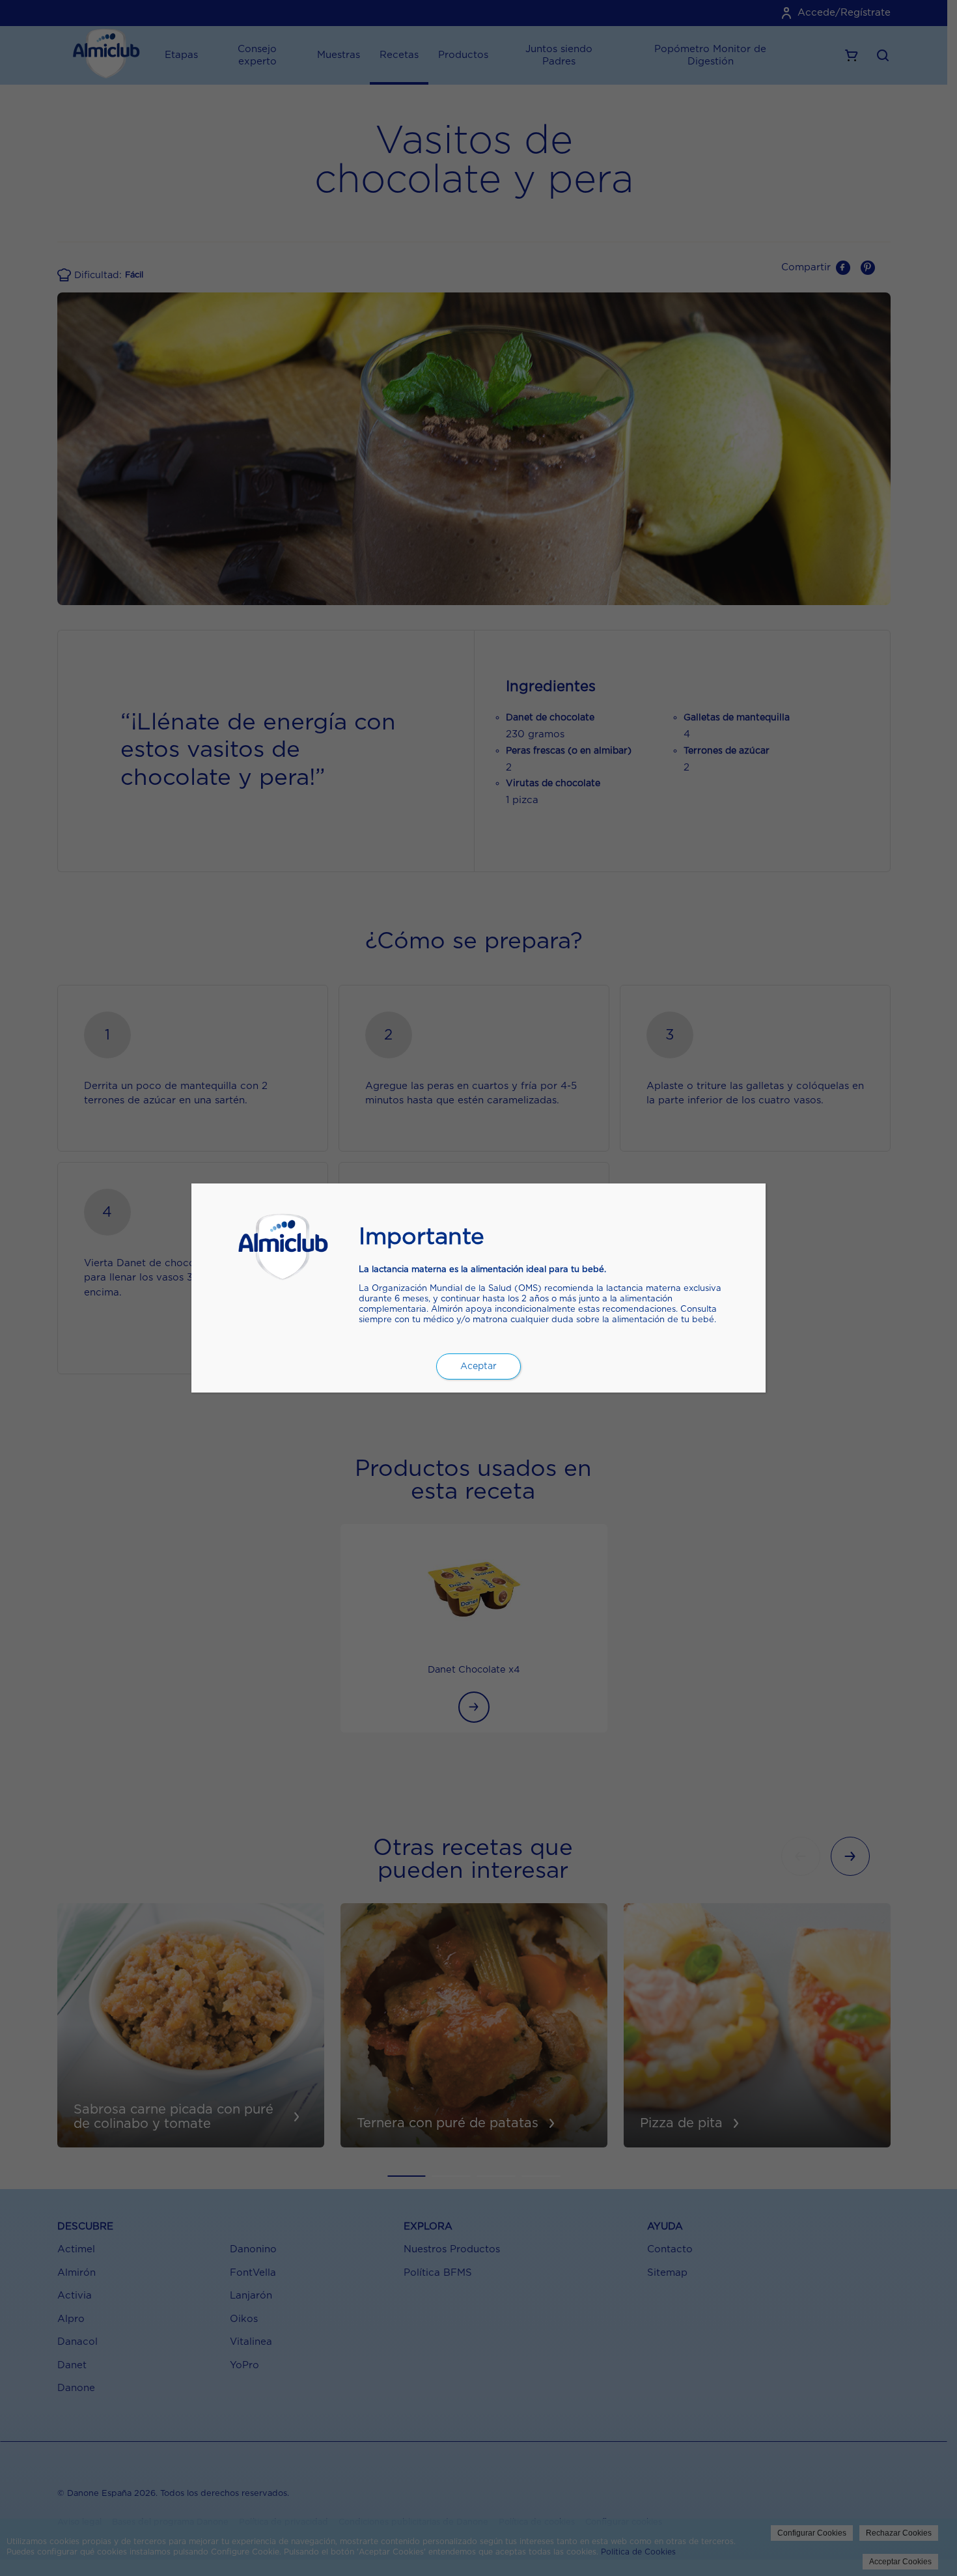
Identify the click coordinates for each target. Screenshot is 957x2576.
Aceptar (478, 1366)
